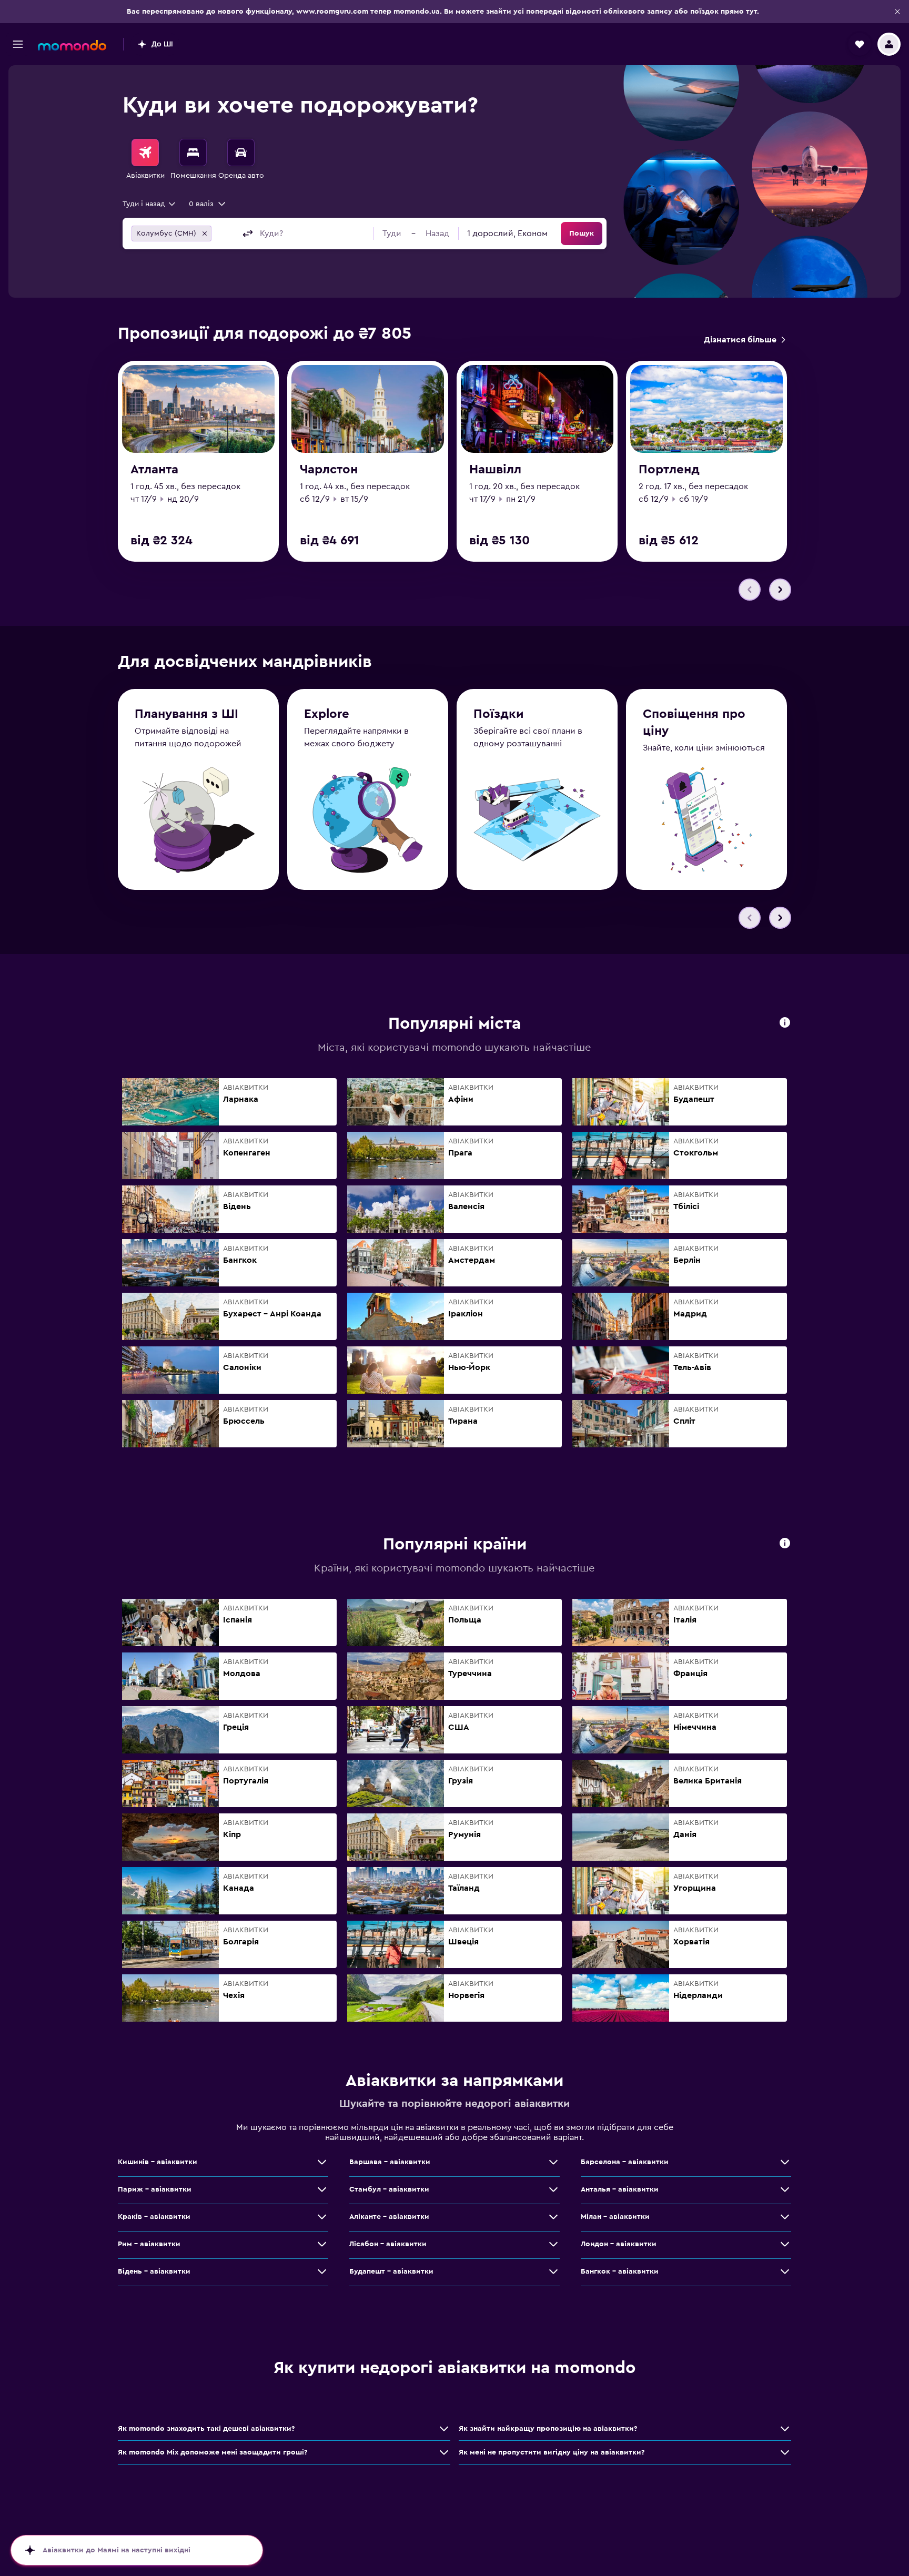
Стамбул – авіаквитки (389, 2189)
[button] (897, 12)
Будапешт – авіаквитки (391, 2271)
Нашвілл (495, 470)
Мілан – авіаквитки (615, 2217)
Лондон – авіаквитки (619, 2244)
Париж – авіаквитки (155, 2189)
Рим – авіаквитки (149, 2244)
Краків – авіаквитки (154, 2217)
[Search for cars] (241, 153)
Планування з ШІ (186, 714)
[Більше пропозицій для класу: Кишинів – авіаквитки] (322, 2162)
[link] (744, 340)
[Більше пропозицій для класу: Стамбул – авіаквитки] (553, 2189)
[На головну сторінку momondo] (72, 45)
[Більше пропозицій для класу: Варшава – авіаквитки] (553, 2162)
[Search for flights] (145, 153)
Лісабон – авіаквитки (388, 2244)
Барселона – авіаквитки (625, 2162)
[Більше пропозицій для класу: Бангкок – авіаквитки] (785, 2271)
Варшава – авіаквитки (390, 2162)
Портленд (669, 470)
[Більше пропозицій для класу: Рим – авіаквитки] (322, 2244)
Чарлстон (329, 470)
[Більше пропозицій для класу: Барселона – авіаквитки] (785, 2162)
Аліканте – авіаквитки (389, 2217)
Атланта (154, 470)
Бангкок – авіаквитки (620, 2271)
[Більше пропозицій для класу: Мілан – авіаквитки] (785, 2217)
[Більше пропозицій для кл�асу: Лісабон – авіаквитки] (553, 2244)
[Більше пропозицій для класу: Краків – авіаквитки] (322, 2217)
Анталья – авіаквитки (620, 2189)
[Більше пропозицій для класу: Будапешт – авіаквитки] (553, 2271)
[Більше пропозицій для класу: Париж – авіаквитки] (322, 2189)
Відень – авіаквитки (154, 2271)
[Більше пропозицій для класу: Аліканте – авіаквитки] (553, 2217)
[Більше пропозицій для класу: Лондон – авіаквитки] (785, 2244)
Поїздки (499, 714)
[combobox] (150, 204)
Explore (327, 714)
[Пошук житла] (193, 153)
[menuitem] (145, 160)
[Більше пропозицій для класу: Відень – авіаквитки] (322, 2271)
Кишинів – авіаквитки (158, 2162)
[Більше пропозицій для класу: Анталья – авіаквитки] (785, 2189)
